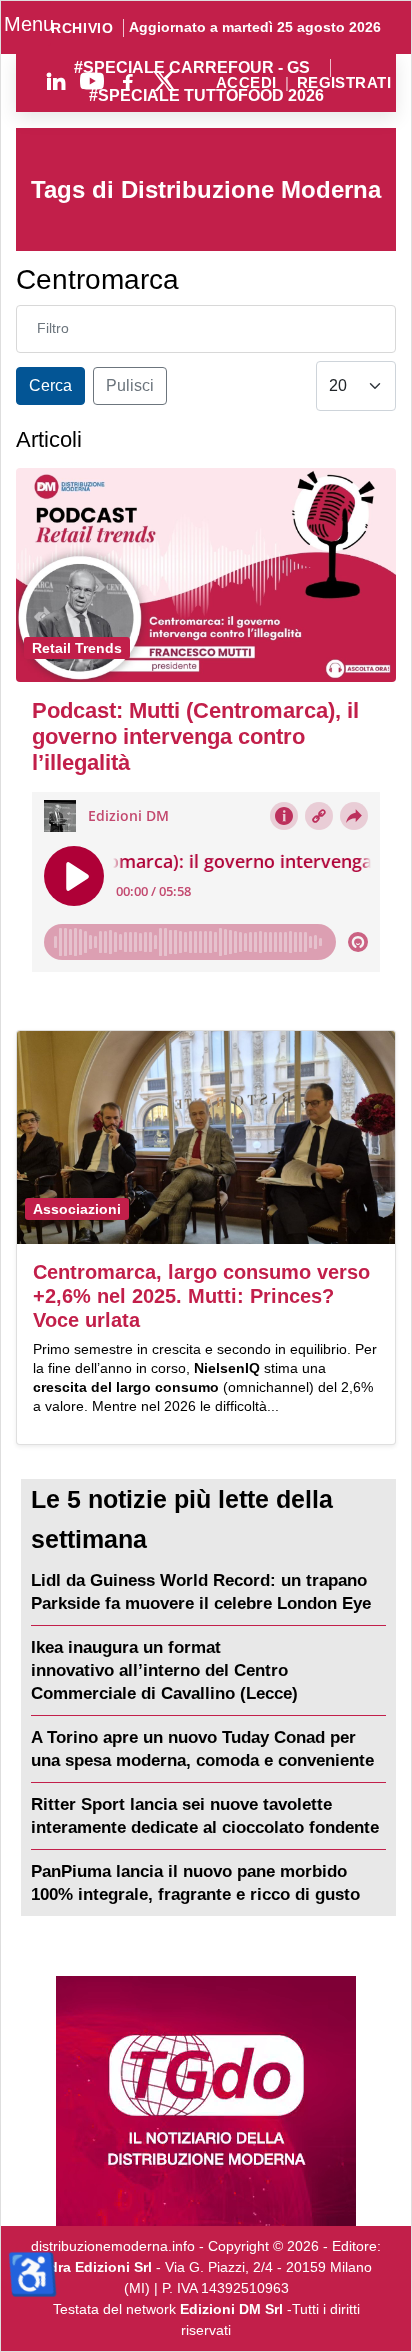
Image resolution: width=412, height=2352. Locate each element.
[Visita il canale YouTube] (92, 81)
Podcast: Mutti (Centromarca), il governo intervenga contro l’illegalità (195, 736)
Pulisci (130, 385)
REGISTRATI (344, 83)
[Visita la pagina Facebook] (128, 81)
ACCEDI (246, 83)
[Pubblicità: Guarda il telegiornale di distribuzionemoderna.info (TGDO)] (206, 2101)
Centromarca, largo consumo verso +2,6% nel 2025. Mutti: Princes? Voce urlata (201, 1296)
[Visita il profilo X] (164, 81)
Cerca (50, 385)
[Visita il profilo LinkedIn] (56, 81)
